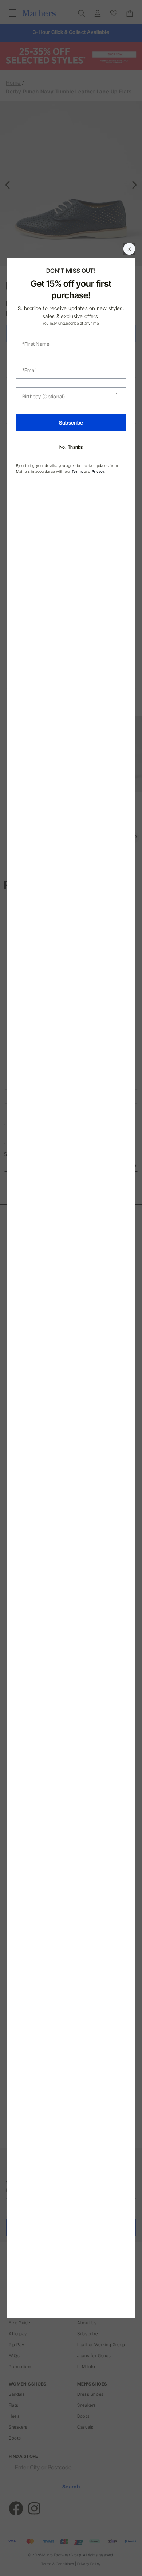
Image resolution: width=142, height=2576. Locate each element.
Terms (77, 471)
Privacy (98, 471)
